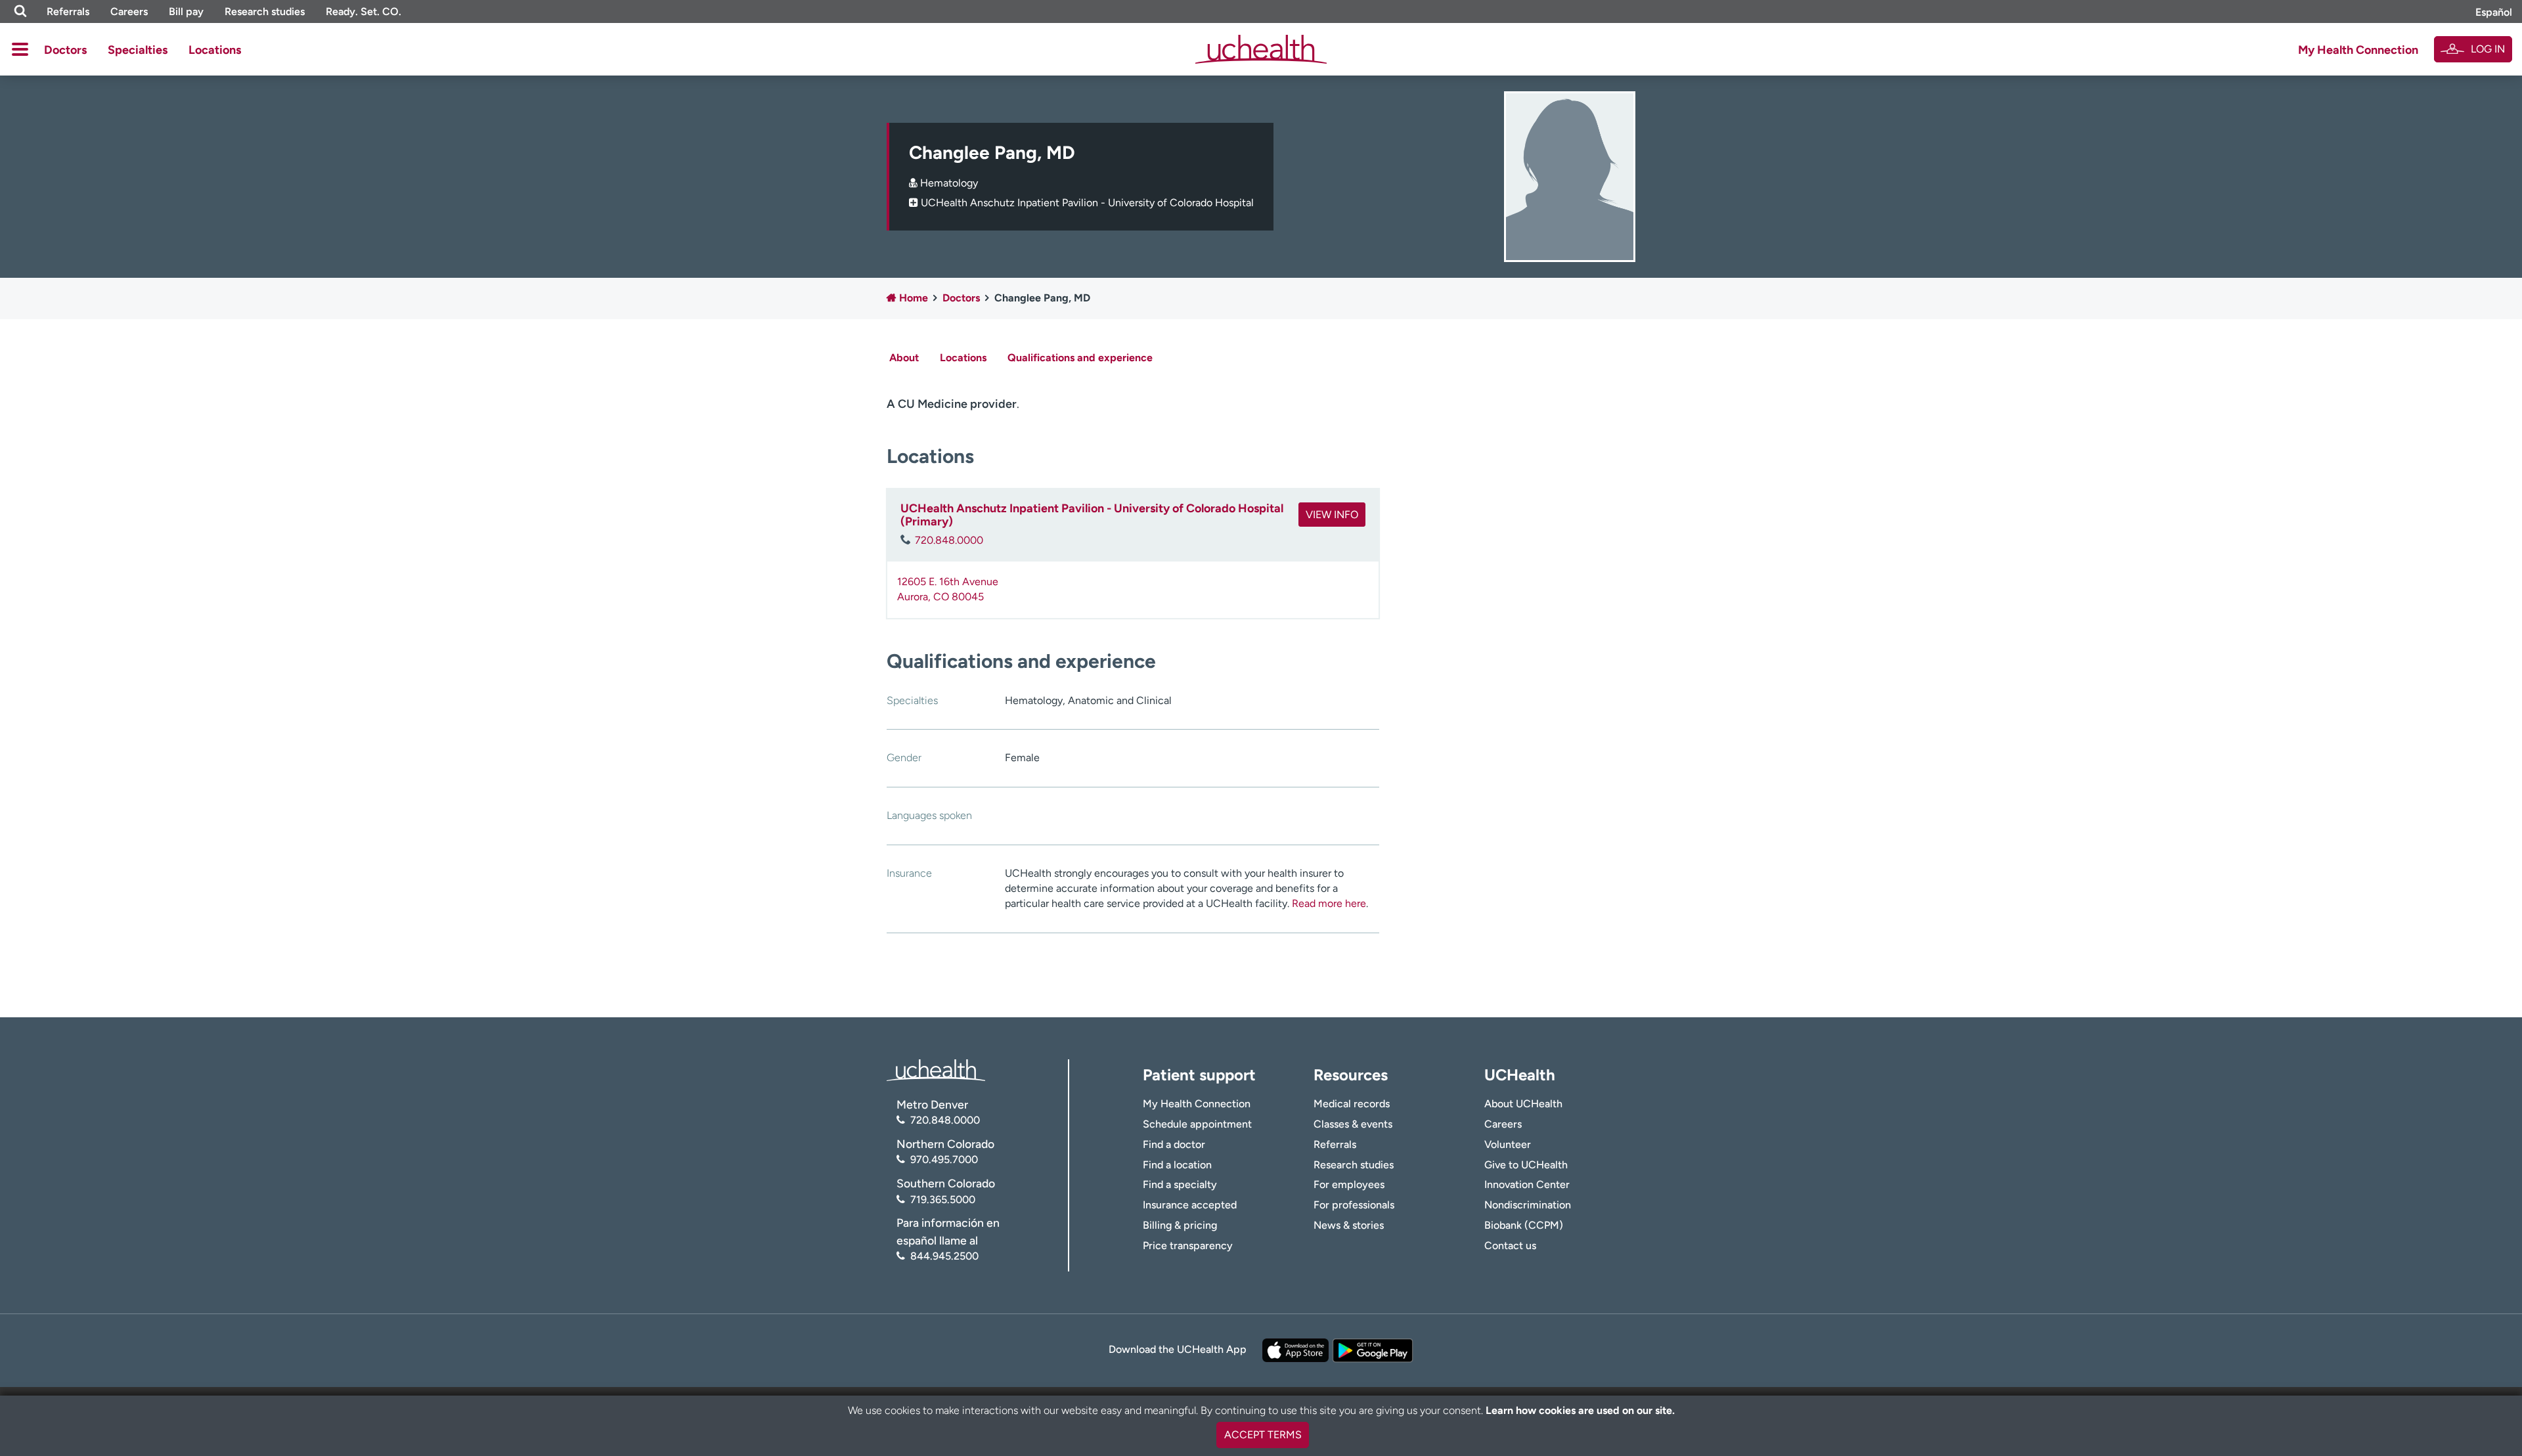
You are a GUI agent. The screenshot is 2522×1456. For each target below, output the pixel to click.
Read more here (1329, 903)
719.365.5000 (943, 1200)
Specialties (138, 50)
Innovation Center (1527, 1184)
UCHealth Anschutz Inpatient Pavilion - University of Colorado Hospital (1087, 203)
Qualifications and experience (1080, 358)
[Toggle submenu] (20, 49)
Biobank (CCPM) (1524, 1225)
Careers (129, 11)
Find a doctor (1174, 1144)
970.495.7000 (944, 1159)
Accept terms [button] (1263, 1435)
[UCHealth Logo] (936, 1069)
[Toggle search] (20, 11)
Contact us (1510, 1246)
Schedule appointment (1197, 1124)
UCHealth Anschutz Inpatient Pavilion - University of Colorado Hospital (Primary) (1092, 515)
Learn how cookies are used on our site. (1580, 1410)
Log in (2488, 49)
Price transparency (1188, 1246)
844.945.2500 (944, 1256)
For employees (1349, 1184)
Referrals (68, 11)
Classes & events (1353, 1124)
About (904, 358)
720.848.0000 (949, 540)
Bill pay (186, 11)
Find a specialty (1180, 1184)
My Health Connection (2358, 50)
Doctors (65, 50)
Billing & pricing (1180, 1225)
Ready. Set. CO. (364, 11)
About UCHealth (1523, 1104)
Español (2494, 12)
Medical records (1352, 1104)
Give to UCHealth (1526, 1165)
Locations (215, 50)
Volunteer (1508, 1144)
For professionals (1354, 1205)
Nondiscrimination (1528, 1205)
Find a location (1177, 1165)
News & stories (1349, 1225)
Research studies (265, 11)
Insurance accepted (1190, 1205)
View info (1332, 515)
